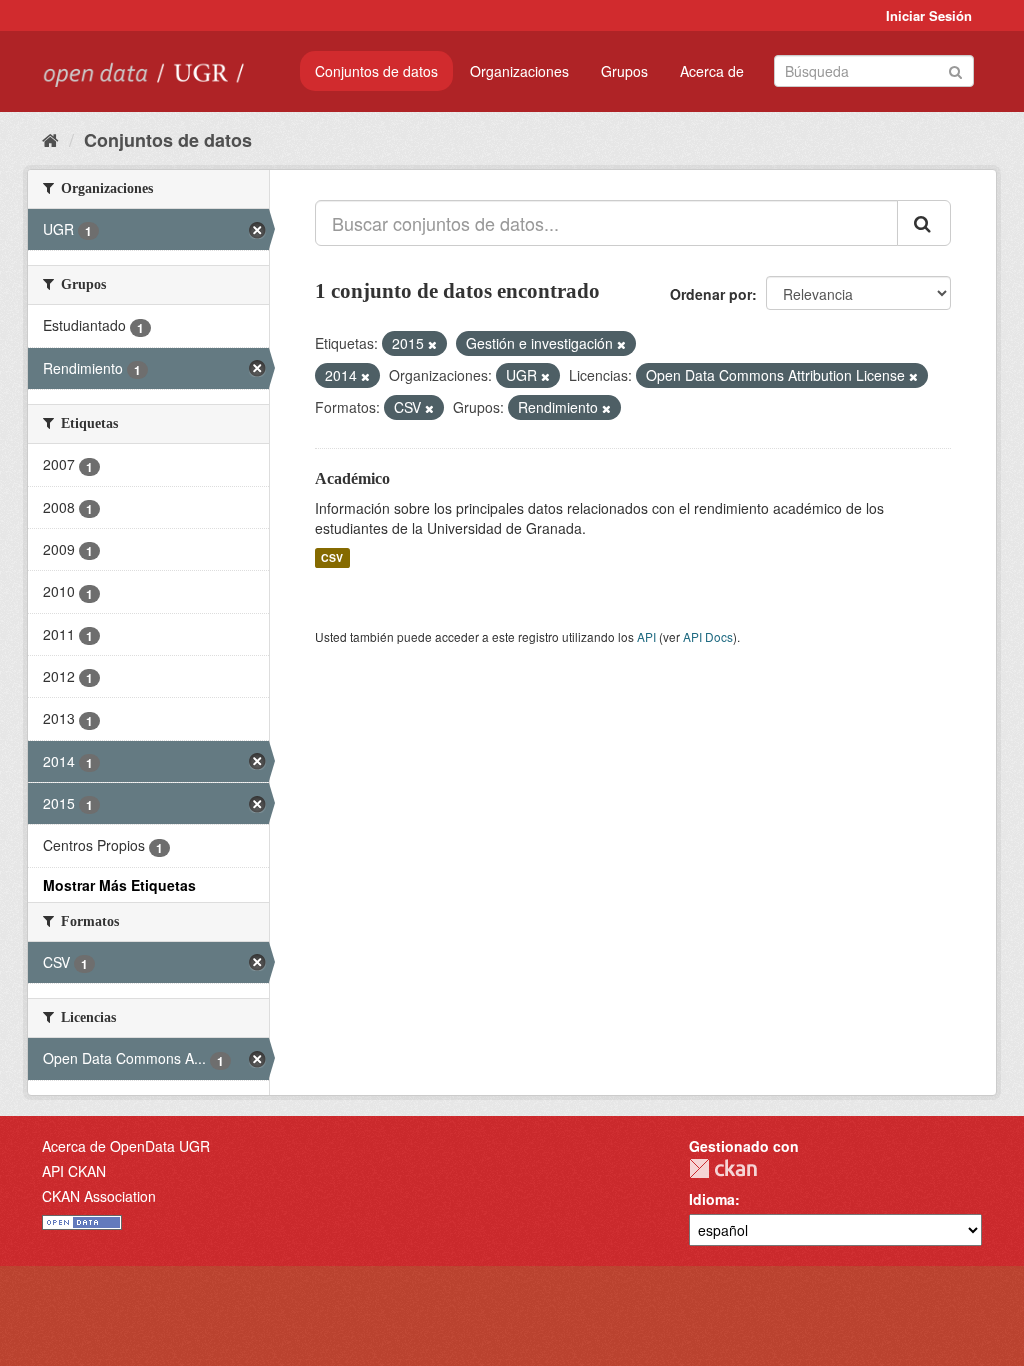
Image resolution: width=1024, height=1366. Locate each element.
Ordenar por (711, 294)
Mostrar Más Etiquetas (119, 885)
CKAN (723, 1168)
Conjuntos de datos (376, 71)
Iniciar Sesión (929, 15)
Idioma (712, 1199)
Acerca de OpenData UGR (126, 1146)
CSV (332, 557)
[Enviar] (955, 69)
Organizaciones (519, 71)
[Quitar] (432, 344)
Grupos (624, 71)
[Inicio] (50, 139)
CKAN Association (99, 1196)
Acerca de (712, 71)
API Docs (708, 636)
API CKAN (74, 1171)
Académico (352, 478)
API (646, 636)
